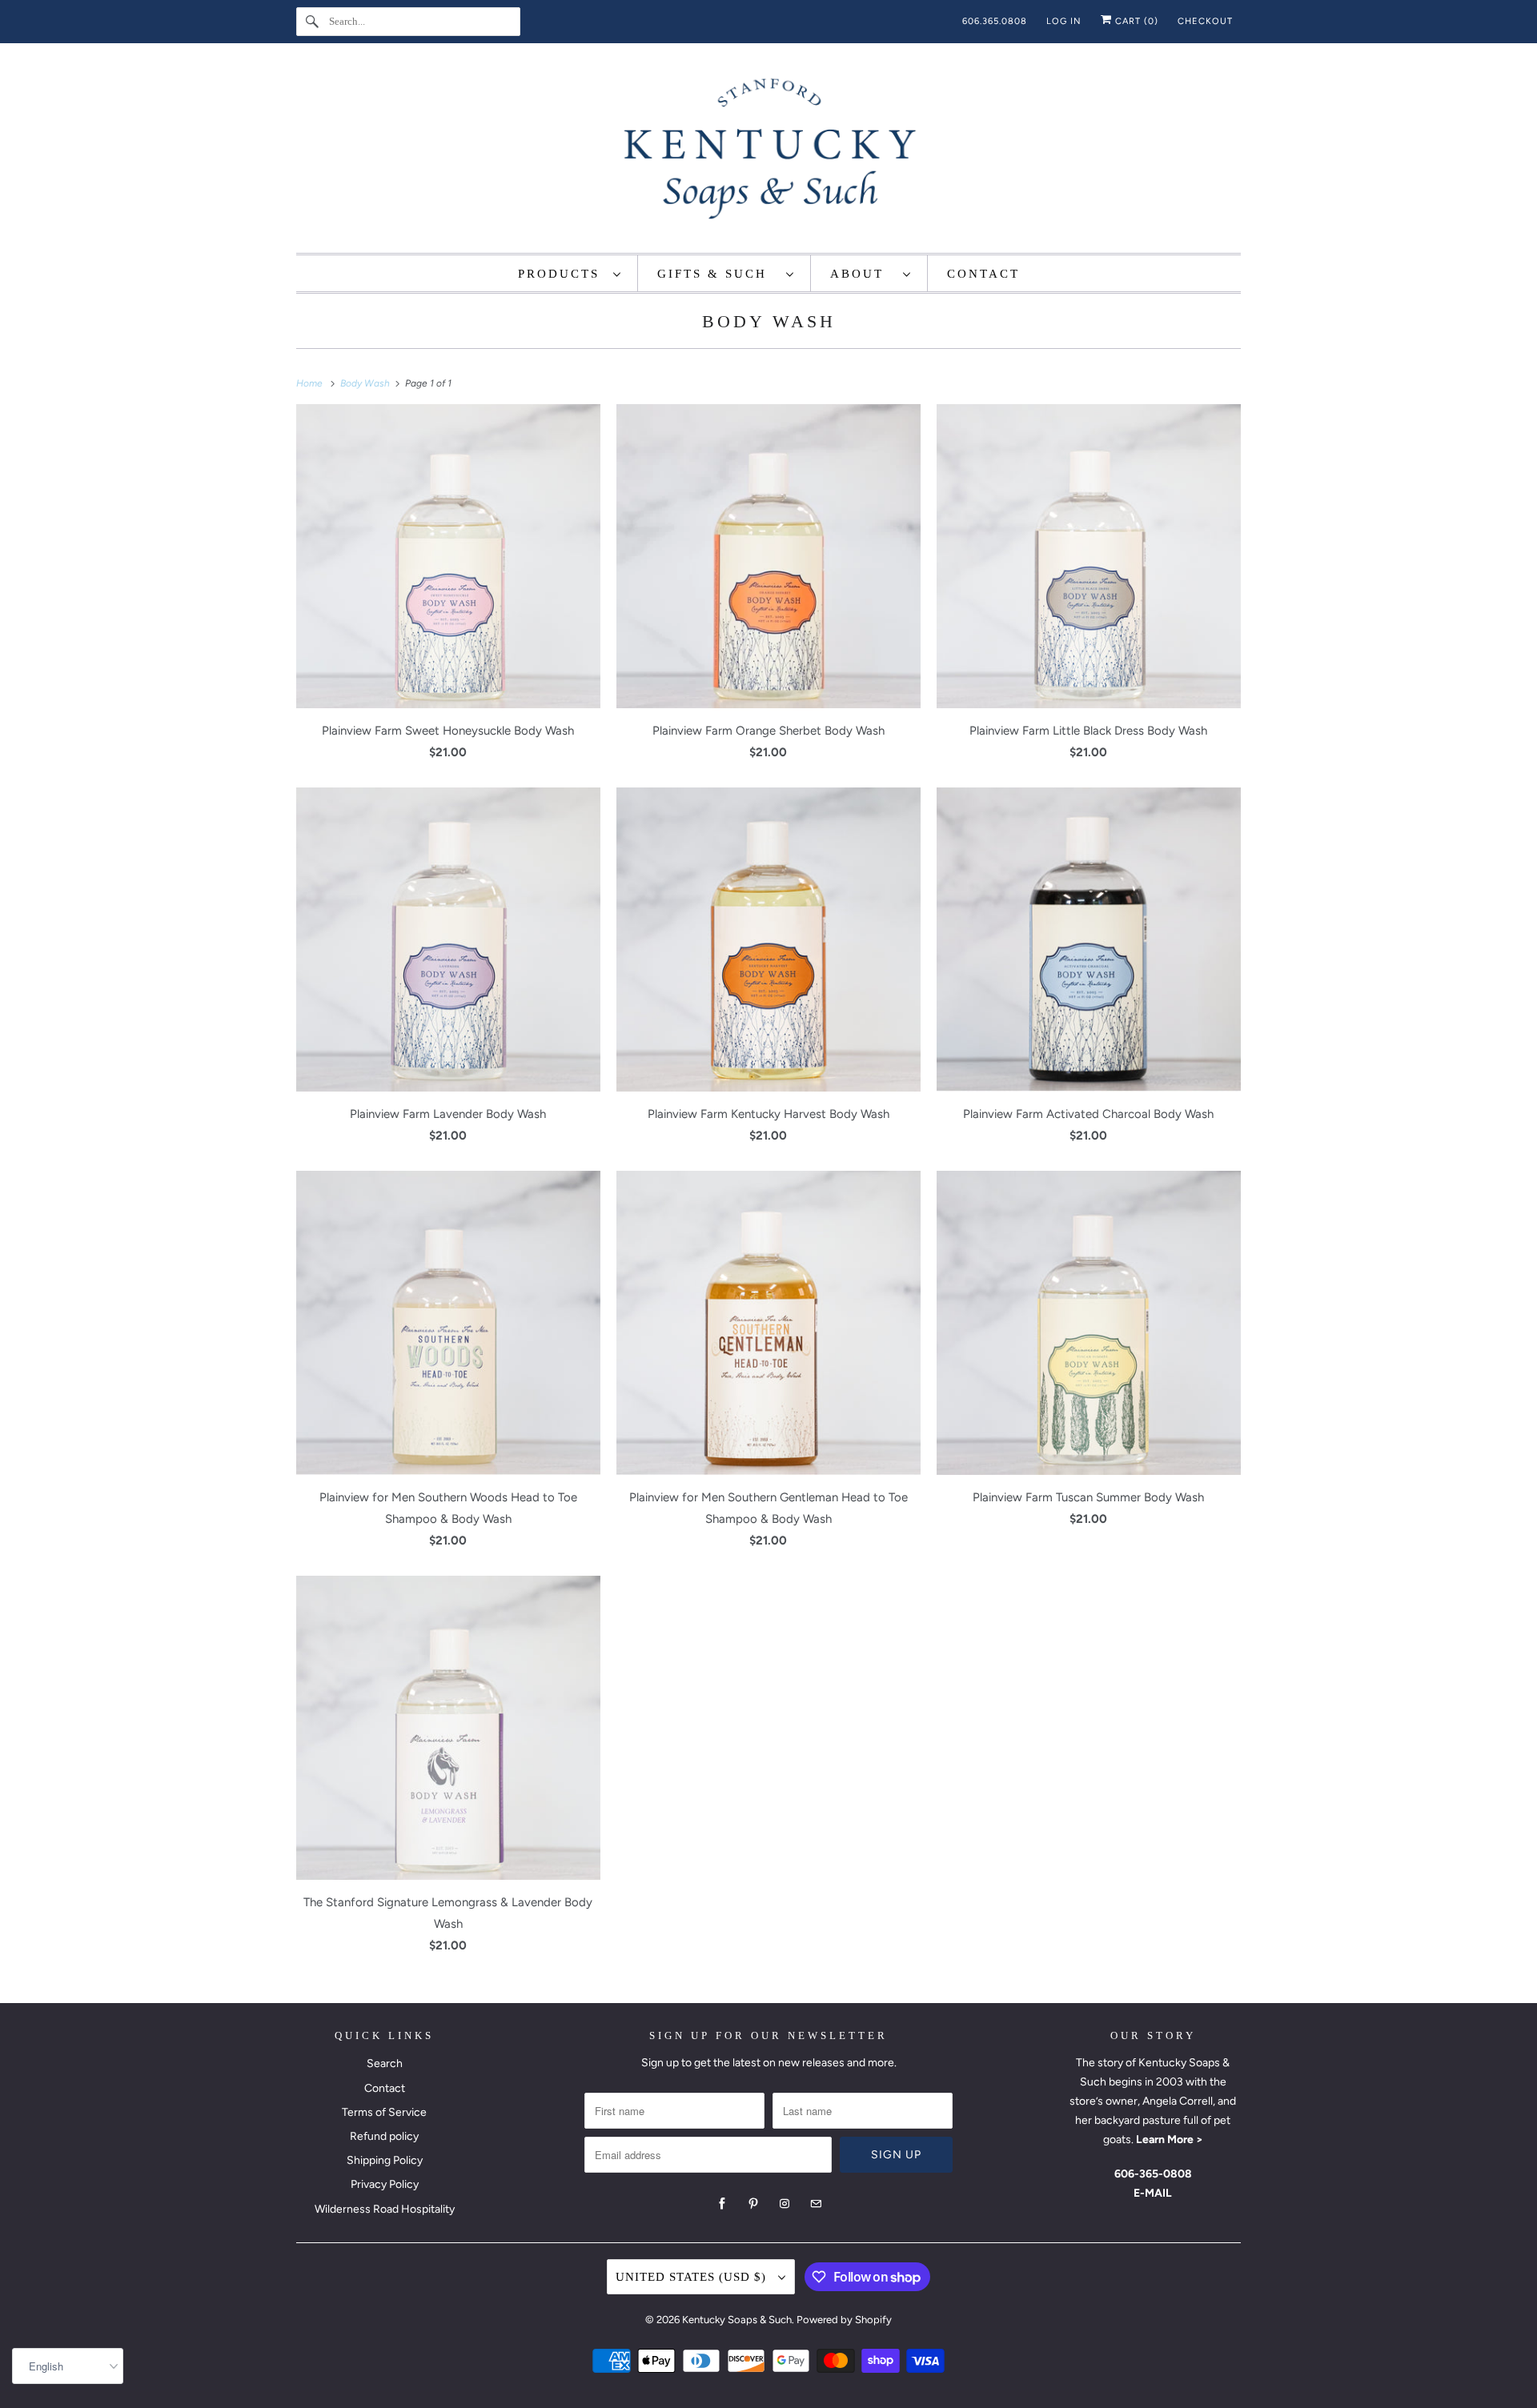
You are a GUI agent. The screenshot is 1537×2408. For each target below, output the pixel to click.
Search (385, 2063)
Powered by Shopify (844, 2320)
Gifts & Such (718, 274)
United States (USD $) (693, 2277)
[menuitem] (570, 273)
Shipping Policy (385, 2160)
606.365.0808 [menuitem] (995, 21)
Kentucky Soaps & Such (737, 2320)
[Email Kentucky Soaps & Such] (816, 2204)
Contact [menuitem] (983, 274)
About (863, 274)
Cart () (1135, 21)
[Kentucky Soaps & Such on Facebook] (722, 2204)
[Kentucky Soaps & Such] (768, 152)
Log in (1064, 21)
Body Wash (769, 321)
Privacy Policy (385, 2184)
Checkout (1205, 21)
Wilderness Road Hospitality (385, 2209)
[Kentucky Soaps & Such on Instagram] (785, 2204)
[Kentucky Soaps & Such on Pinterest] (753, 2204)
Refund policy (384, 2136)
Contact (385, 2088)
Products (562, 274)
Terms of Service (384, 2112)
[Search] (312, 22)
